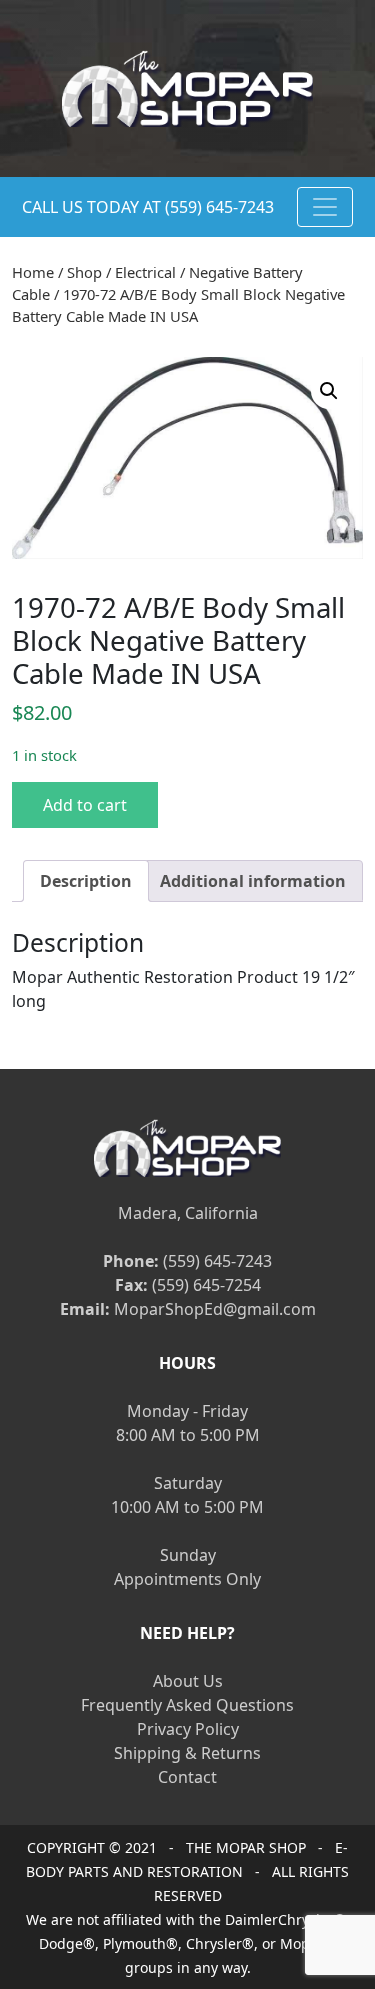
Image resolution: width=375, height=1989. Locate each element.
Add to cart (85, 805)
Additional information (253, 881)
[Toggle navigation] (325, 207)
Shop (84, 272)
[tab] (86, 881)
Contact (187, 1777)
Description (86, 881)
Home (33, 272)
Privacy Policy (188, 1729)
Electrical (145, 272)
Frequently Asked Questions (187, 1705)
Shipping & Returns (187, 1753)
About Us (188, 1681)
